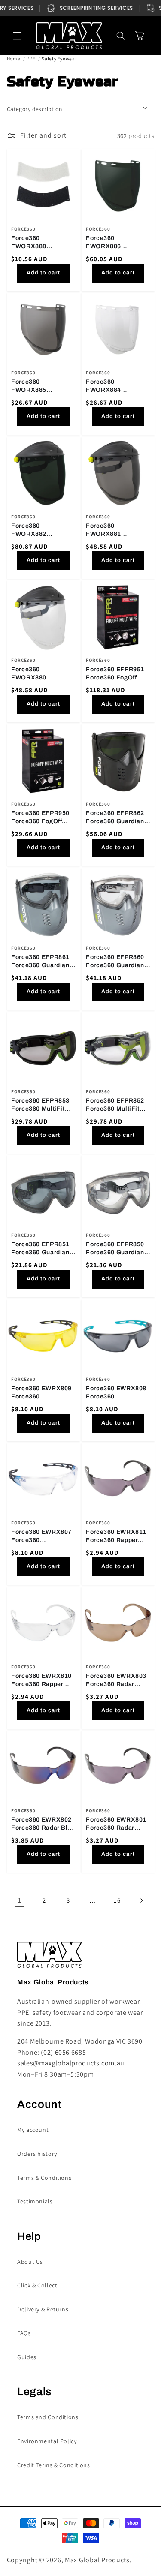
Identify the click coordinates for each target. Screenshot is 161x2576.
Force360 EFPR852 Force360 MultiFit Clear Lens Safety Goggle (115, 1105)
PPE (31, 59)
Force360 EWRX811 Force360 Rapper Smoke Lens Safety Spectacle (116, 1537)
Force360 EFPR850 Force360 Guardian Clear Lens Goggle (115, 1249)
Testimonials (35, 2201)
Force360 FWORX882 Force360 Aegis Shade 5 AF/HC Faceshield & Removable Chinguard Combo (38, 530)
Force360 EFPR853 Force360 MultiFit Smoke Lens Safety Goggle (40, 1105)
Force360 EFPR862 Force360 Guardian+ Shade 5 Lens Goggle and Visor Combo (118, 818)
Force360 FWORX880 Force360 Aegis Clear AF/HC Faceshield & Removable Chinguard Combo (38, 674)
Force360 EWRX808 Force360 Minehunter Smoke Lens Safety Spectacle (116, 1393)
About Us (30, 2262)
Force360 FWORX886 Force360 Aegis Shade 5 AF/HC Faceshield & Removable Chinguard (110, 243)
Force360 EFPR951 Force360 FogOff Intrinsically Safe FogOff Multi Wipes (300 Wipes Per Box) (117, 674)
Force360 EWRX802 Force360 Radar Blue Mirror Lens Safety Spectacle (43, 1824)
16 (117, 1900)
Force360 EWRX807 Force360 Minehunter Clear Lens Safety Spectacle (41, 1537)
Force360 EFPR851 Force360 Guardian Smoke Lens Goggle (41, 1249)
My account (33, 2130)
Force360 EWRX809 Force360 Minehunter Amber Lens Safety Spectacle (41, 1393)
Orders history (37, 2154)
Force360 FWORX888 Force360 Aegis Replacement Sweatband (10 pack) (43, 243)
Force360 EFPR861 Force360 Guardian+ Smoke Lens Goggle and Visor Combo (42, 962)
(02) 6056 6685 (63, 2052)
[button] (18, 36)
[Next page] (141, 1900)
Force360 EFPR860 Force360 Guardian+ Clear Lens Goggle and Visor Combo (117, 962)
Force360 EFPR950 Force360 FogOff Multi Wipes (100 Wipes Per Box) (40, 818)
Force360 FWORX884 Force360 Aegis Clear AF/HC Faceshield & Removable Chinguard (110, 386)
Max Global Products (97, 2560)
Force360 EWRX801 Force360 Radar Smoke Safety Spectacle (116, 1824)
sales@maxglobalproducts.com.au (71, 2063)
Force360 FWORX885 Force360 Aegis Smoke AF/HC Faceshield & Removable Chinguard (35, 386)
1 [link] (20, 1900)
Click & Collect (37, 2285)
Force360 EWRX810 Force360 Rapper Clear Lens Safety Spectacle (41, 1680)
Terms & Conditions (44, 2178)
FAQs (24, 2333)
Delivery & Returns (43, 2309)
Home (14, 59)
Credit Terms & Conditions (54, 2465)
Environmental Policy (47, 2441)
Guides (27, 2357)
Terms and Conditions (48, 2417)
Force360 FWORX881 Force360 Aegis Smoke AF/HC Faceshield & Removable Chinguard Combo (113, 530)
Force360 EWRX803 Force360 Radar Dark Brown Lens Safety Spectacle (116, 1680)
